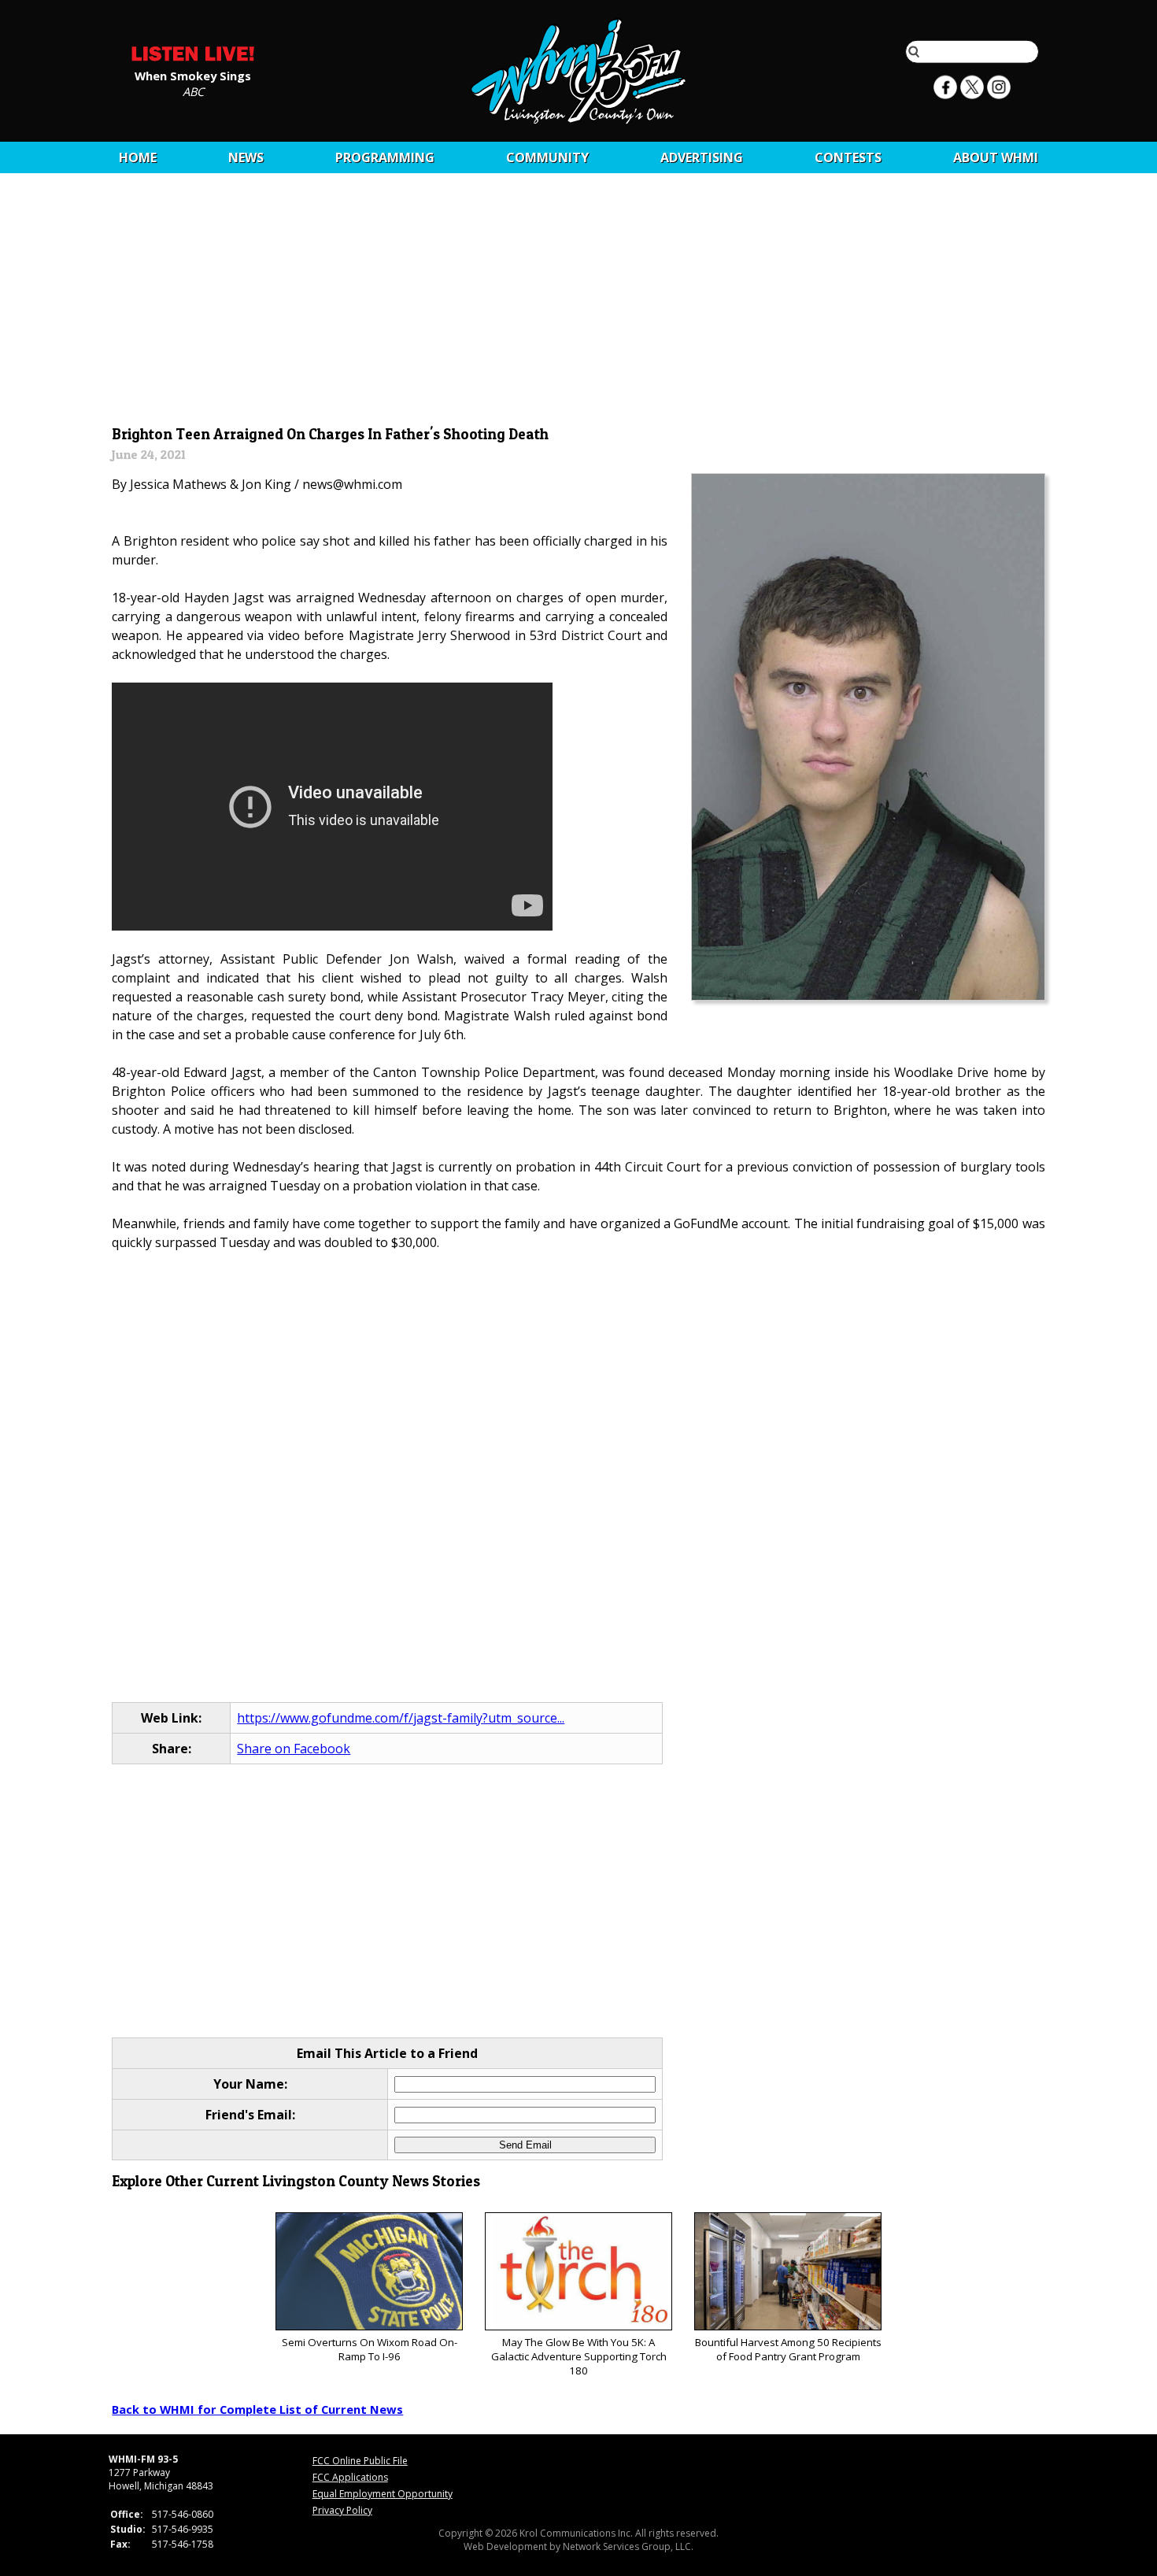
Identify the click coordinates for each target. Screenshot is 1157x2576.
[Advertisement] (579, 305)
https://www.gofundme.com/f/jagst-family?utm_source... (401, 1718)
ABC (193, 91)
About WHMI (996, 157)
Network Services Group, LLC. (628, 2546)
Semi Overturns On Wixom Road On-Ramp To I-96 (370, 2349)
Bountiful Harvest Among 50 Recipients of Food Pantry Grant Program (788, 2349)
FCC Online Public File (360, 2461)
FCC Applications (350, 2477)
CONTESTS (848, 157)
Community (547, 157)
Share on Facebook (294, 1749)
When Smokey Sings (193, 75)
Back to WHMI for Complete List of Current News (257, 2409)
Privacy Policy (342, 2510)
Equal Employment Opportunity (383, 2494)
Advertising (702, 157)
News (246, 157)
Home (138, 157)
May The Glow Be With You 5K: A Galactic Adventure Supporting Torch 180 (579, 2356)
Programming (385, 157)
